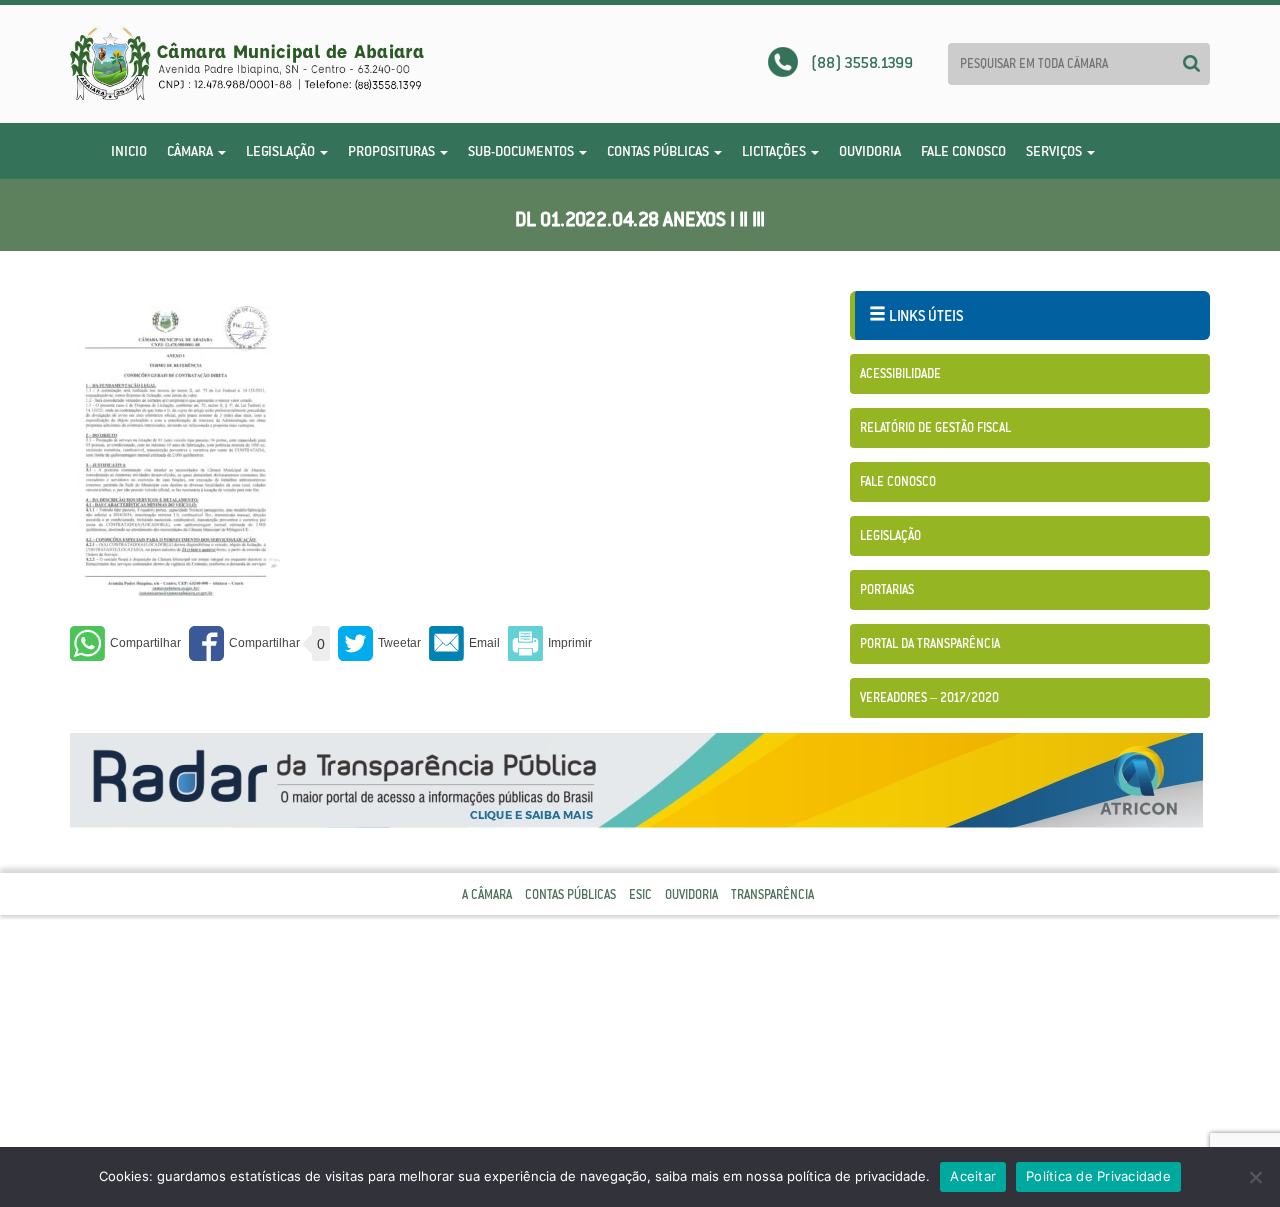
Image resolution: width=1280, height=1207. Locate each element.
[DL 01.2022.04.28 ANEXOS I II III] (175, 455)
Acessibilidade (900, 373)
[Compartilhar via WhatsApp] (125, 643)
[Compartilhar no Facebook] (244, 643)
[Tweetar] (379, 643)
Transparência (772, 894)
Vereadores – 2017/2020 (929, 697)
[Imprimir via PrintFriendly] (550, 643)
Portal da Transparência (930, 643)
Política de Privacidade (1098, 1176)
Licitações (775, 151)
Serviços (1055, 151)
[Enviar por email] (464, 643)
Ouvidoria (870, 151)
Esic (640, 894)
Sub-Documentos (522, 151)
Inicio (129, 151)
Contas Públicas (659, 151)
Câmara (191, 151)
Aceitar (973, 1176)
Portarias (887, 589)
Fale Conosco (963, 151)
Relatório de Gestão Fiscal (935, 427)
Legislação (282, 151)
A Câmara (487, 894)
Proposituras (393, 151)
